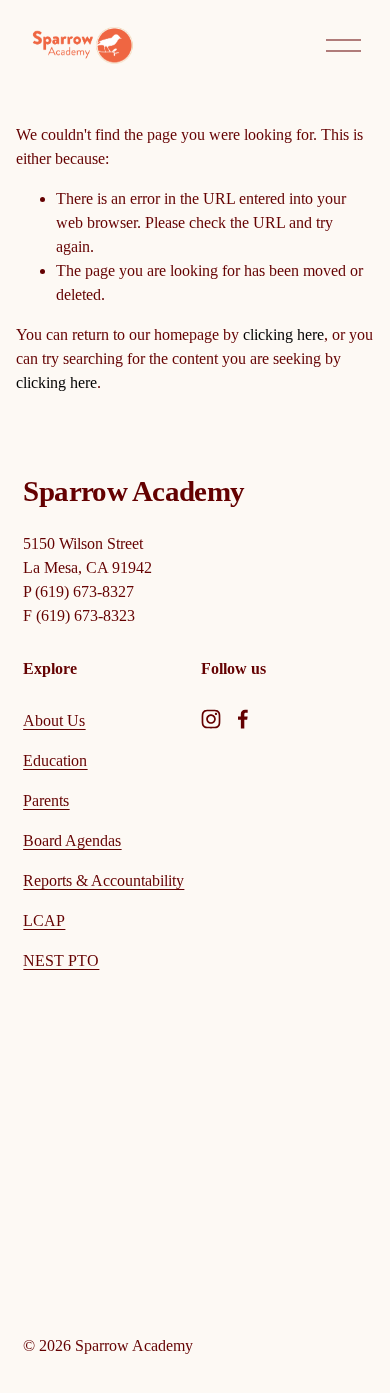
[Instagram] (211, 719)
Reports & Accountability (103, 880)
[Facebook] (243, 719)
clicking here (283, 334)
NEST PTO (61, 960)
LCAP (44, 920)
